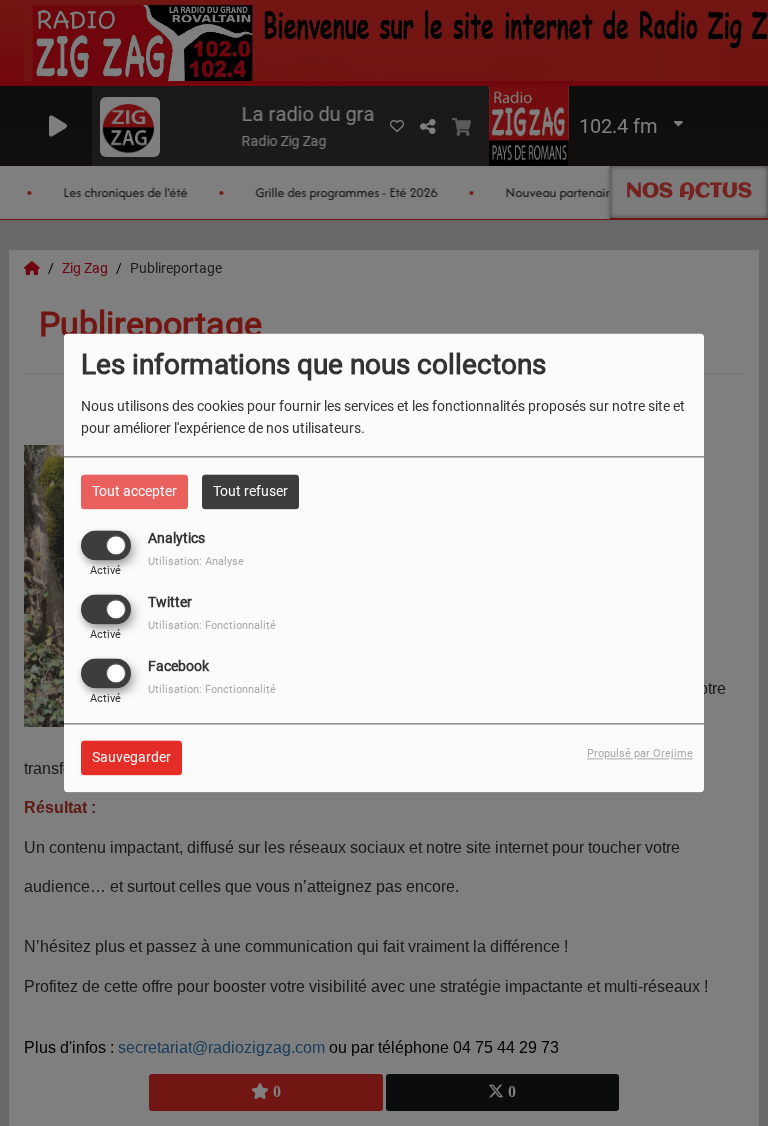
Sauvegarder (131, 758)
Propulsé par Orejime (640, 754)
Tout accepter (134, 491)
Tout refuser (250, 491)
